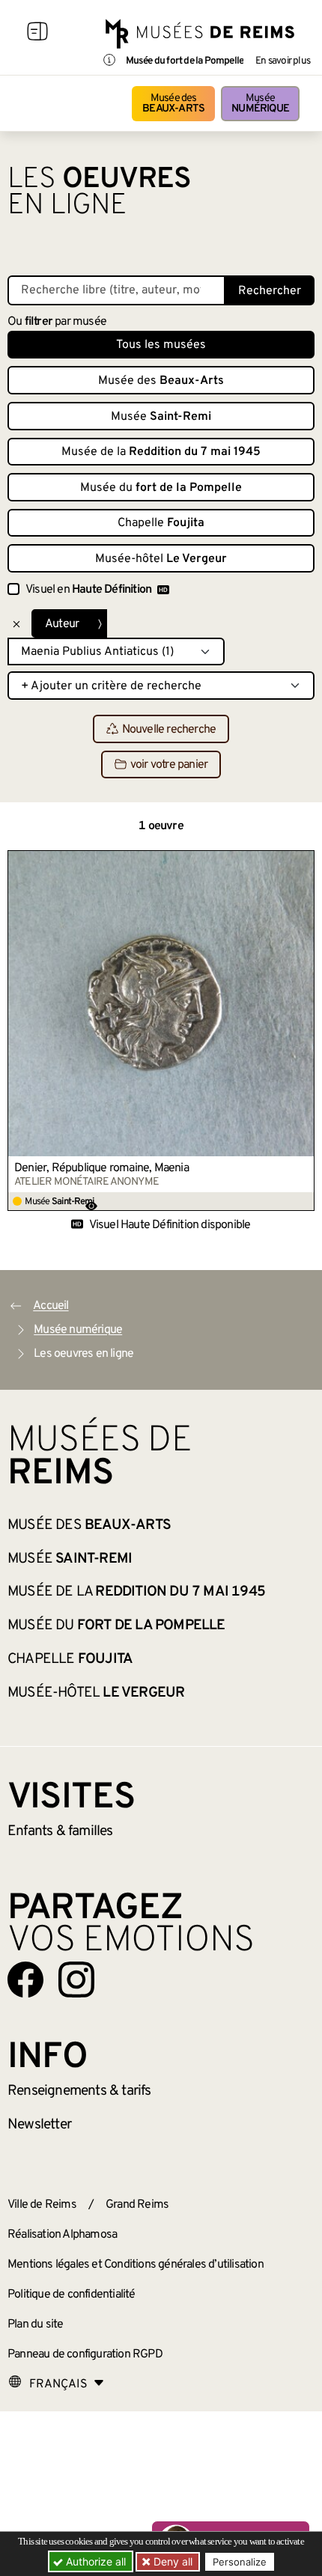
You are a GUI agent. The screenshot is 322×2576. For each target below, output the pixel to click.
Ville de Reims (42, 2205)
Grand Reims (137, 2205)
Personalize (240, 2562)
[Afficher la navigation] (37, 34)
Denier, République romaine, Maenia (101, 1168)
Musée (260, 104)
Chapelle (161, 523)
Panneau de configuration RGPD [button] (85, 2354)
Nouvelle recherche (169, 730)
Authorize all (94, 2561)
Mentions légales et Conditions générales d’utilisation (136, 2265)
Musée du (161, 488)
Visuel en (88, 590)
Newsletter (39, 2125)
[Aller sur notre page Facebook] (25, 1980)
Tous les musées (161, 345)
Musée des (173, 104)
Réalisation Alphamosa (62, 2235)
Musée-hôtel (161, 559)
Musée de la (161, 452)
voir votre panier (169, 765)
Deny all (171, 2561)
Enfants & (60, 1831)
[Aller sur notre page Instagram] (76, 1980)
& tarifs (79, 2091)
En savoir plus (283, 61)
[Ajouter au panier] (303, 861)
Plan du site (35, 2325)
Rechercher (270, 291)
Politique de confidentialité (72, 2295)
